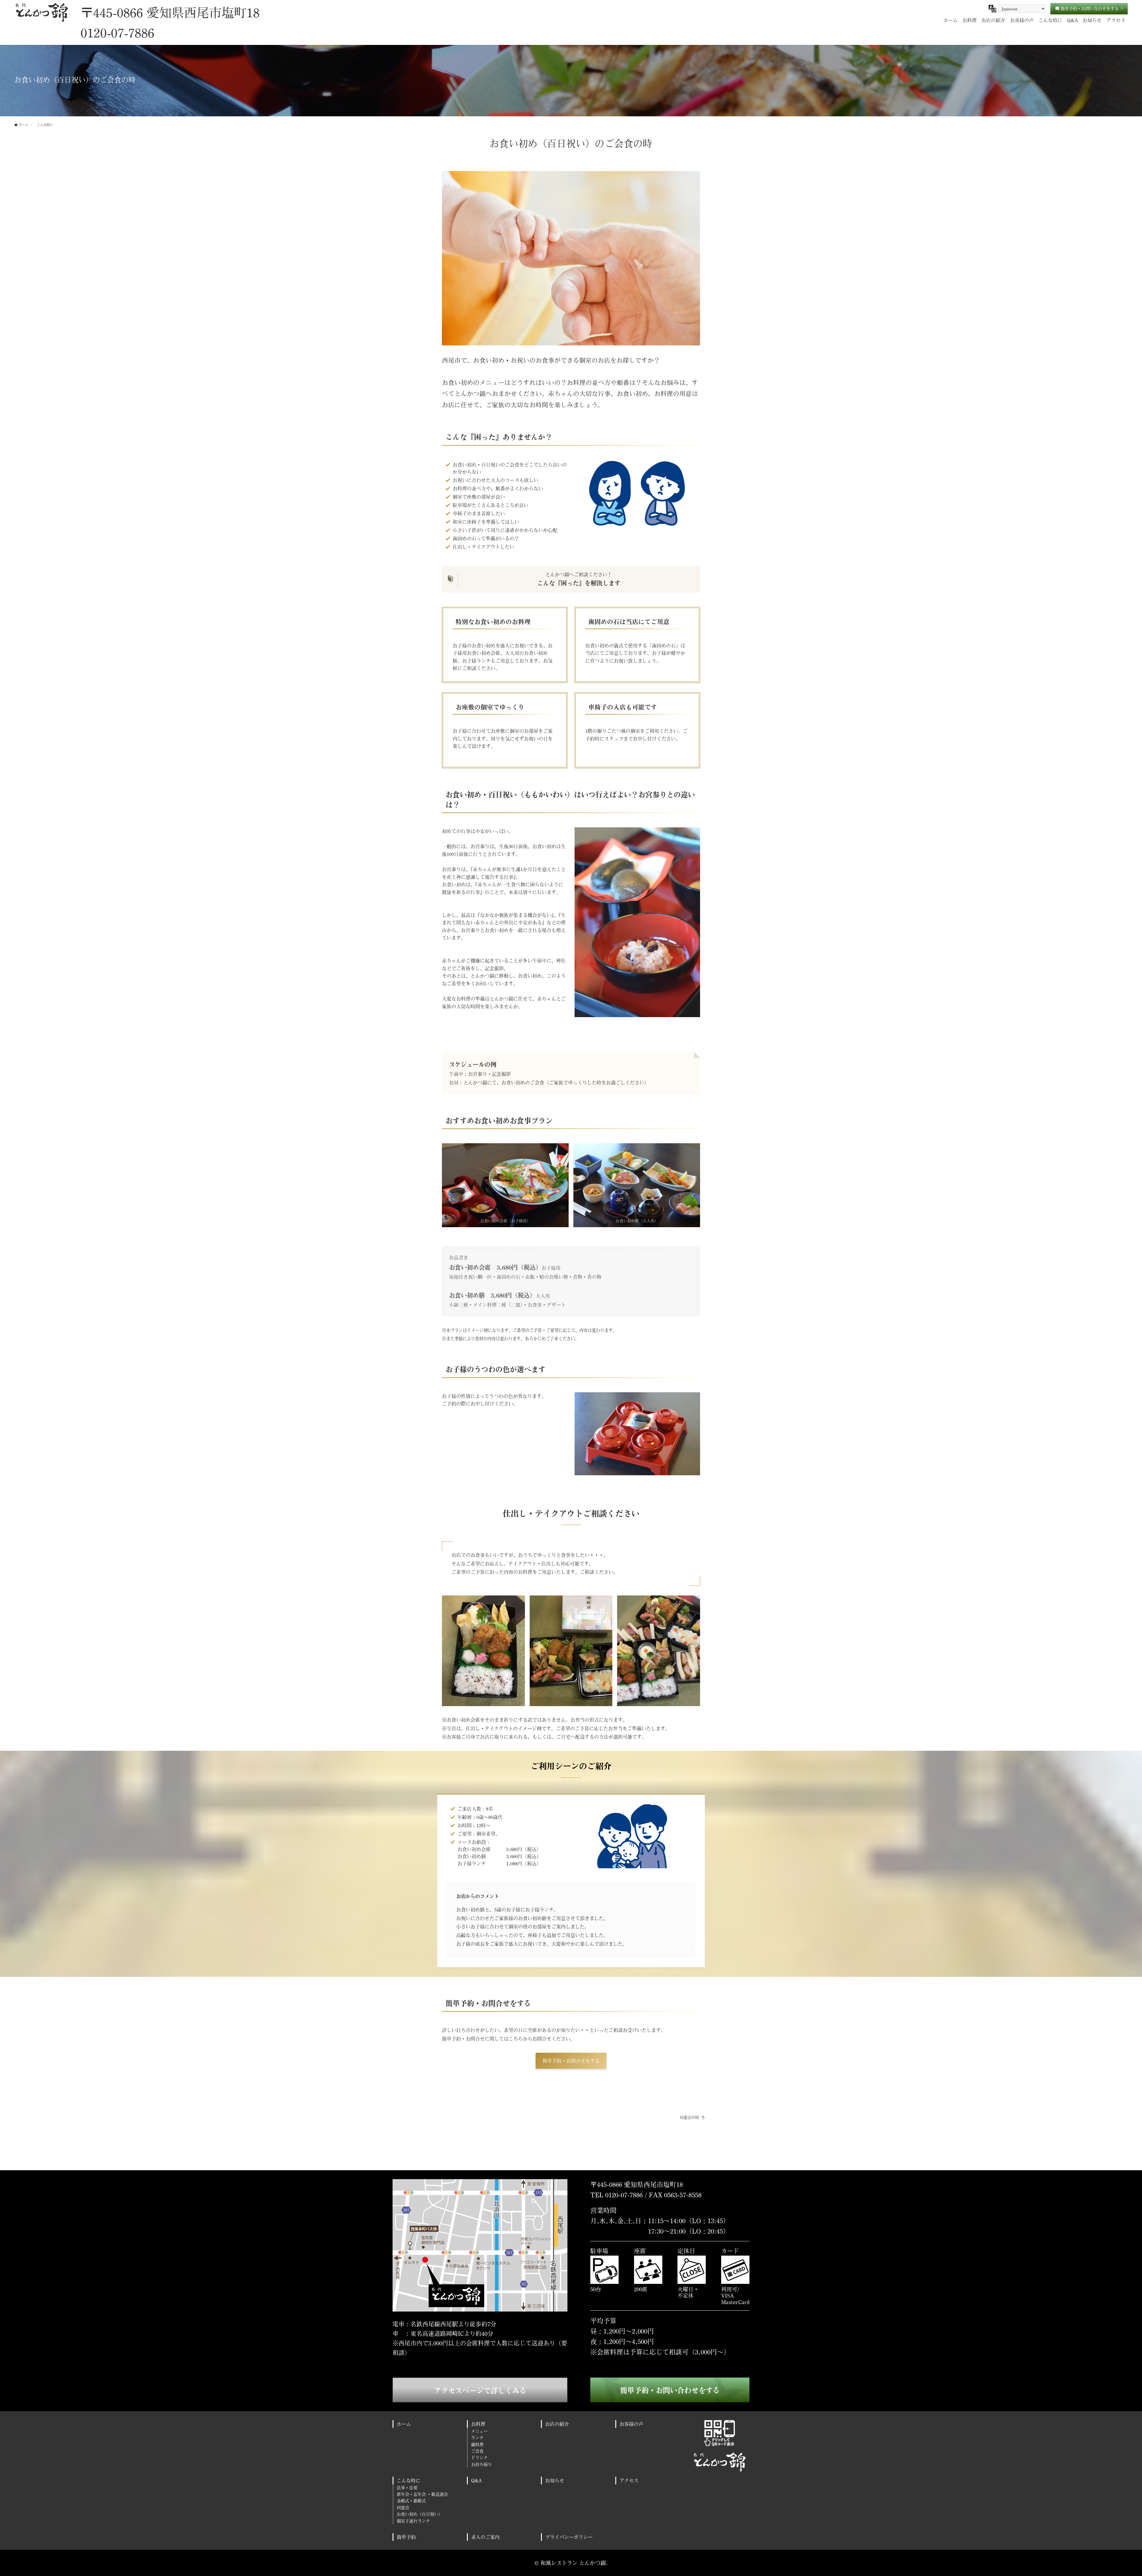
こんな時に (409, 2480)
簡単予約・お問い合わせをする (670, 2390)
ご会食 (477, 2451)
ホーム (404, 2424)
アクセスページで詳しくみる (480, 2391)
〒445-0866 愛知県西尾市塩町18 (170, 12)
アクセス (629, 2480)
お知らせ (555, 2480)
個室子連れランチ (413, 2521)
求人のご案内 (485, 2537)
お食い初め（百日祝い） (420, 2514)
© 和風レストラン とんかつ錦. (571, 2563)
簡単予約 (406, 2537)
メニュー (479, 2431)
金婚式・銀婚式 (411, 2501)
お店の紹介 (557, 2424)
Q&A (476, 2480)
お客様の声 (631, 2424)
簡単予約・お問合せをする (571, 2061)
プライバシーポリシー (569, 2537)
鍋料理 (477, 2444)
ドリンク (479, 2457)
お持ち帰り (481, 2464)
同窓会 (403, 2507)
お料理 (478, 2424)
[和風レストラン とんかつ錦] (41, 12)
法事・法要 (407, 2487)
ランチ (477, 2438)
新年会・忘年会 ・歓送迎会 (422, 2494)
